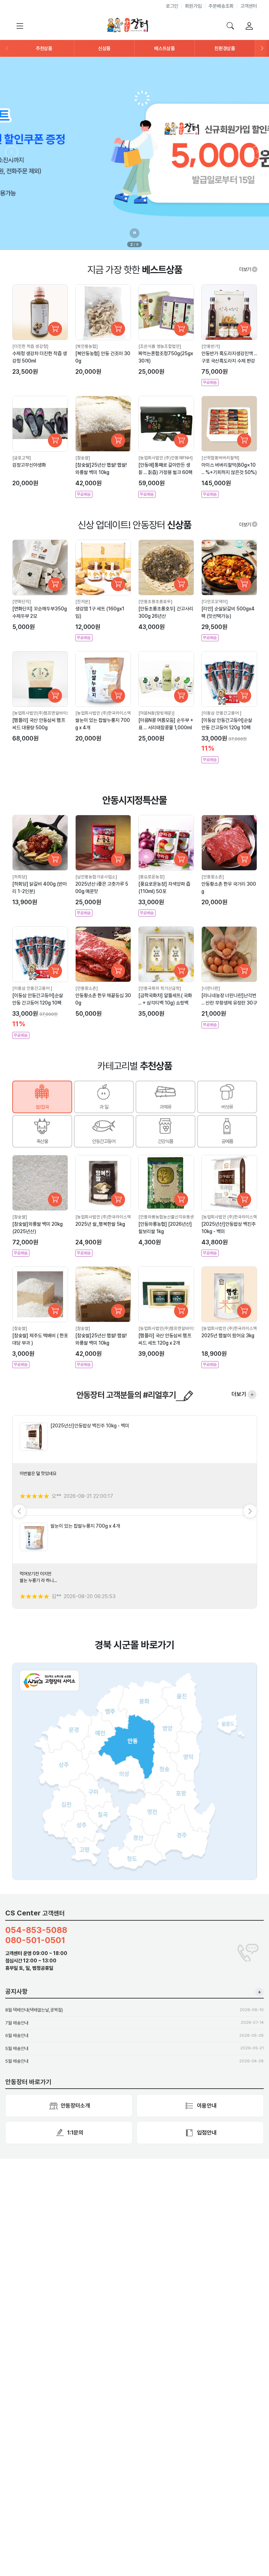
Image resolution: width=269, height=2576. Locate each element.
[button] (44, 48)
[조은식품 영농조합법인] (160, 346)
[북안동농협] (87, 346)
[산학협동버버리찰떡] (220, 458)
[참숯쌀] (83, 458)
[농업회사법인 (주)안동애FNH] (165, 458)
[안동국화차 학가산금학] (160, 988)
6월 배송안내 (17, 2036)
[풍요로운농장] (151, 877)
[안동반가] (211, 346)
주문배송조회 (221, 6)
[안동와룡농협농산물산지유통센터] (169, 1217)
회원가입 (193, 6)
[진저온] (83, 601)
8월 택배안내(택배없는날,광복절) (34, 2010)
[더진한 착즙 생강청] (30, 346)
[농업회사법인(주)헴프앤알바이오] (42, 713)
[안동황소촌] (213, 877)
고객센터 (249, 6)
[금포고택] (22, 458)
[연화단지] (22, 601)
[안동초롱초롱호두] (155, 601)
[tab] (42, 1097)
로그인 (172, 6)
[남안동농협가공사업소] (96, 877)
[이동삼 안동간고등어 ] (221, 713)
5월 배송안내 (17, 2048)
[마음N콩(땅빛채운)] (156, 713)
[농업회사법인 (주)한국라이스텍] (104, 713)
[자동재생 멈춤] (134, 233)
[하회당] (20, 877)
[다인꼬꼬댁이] (215, 601)
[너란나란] (211, 988)
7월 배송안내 (17, 2023)
